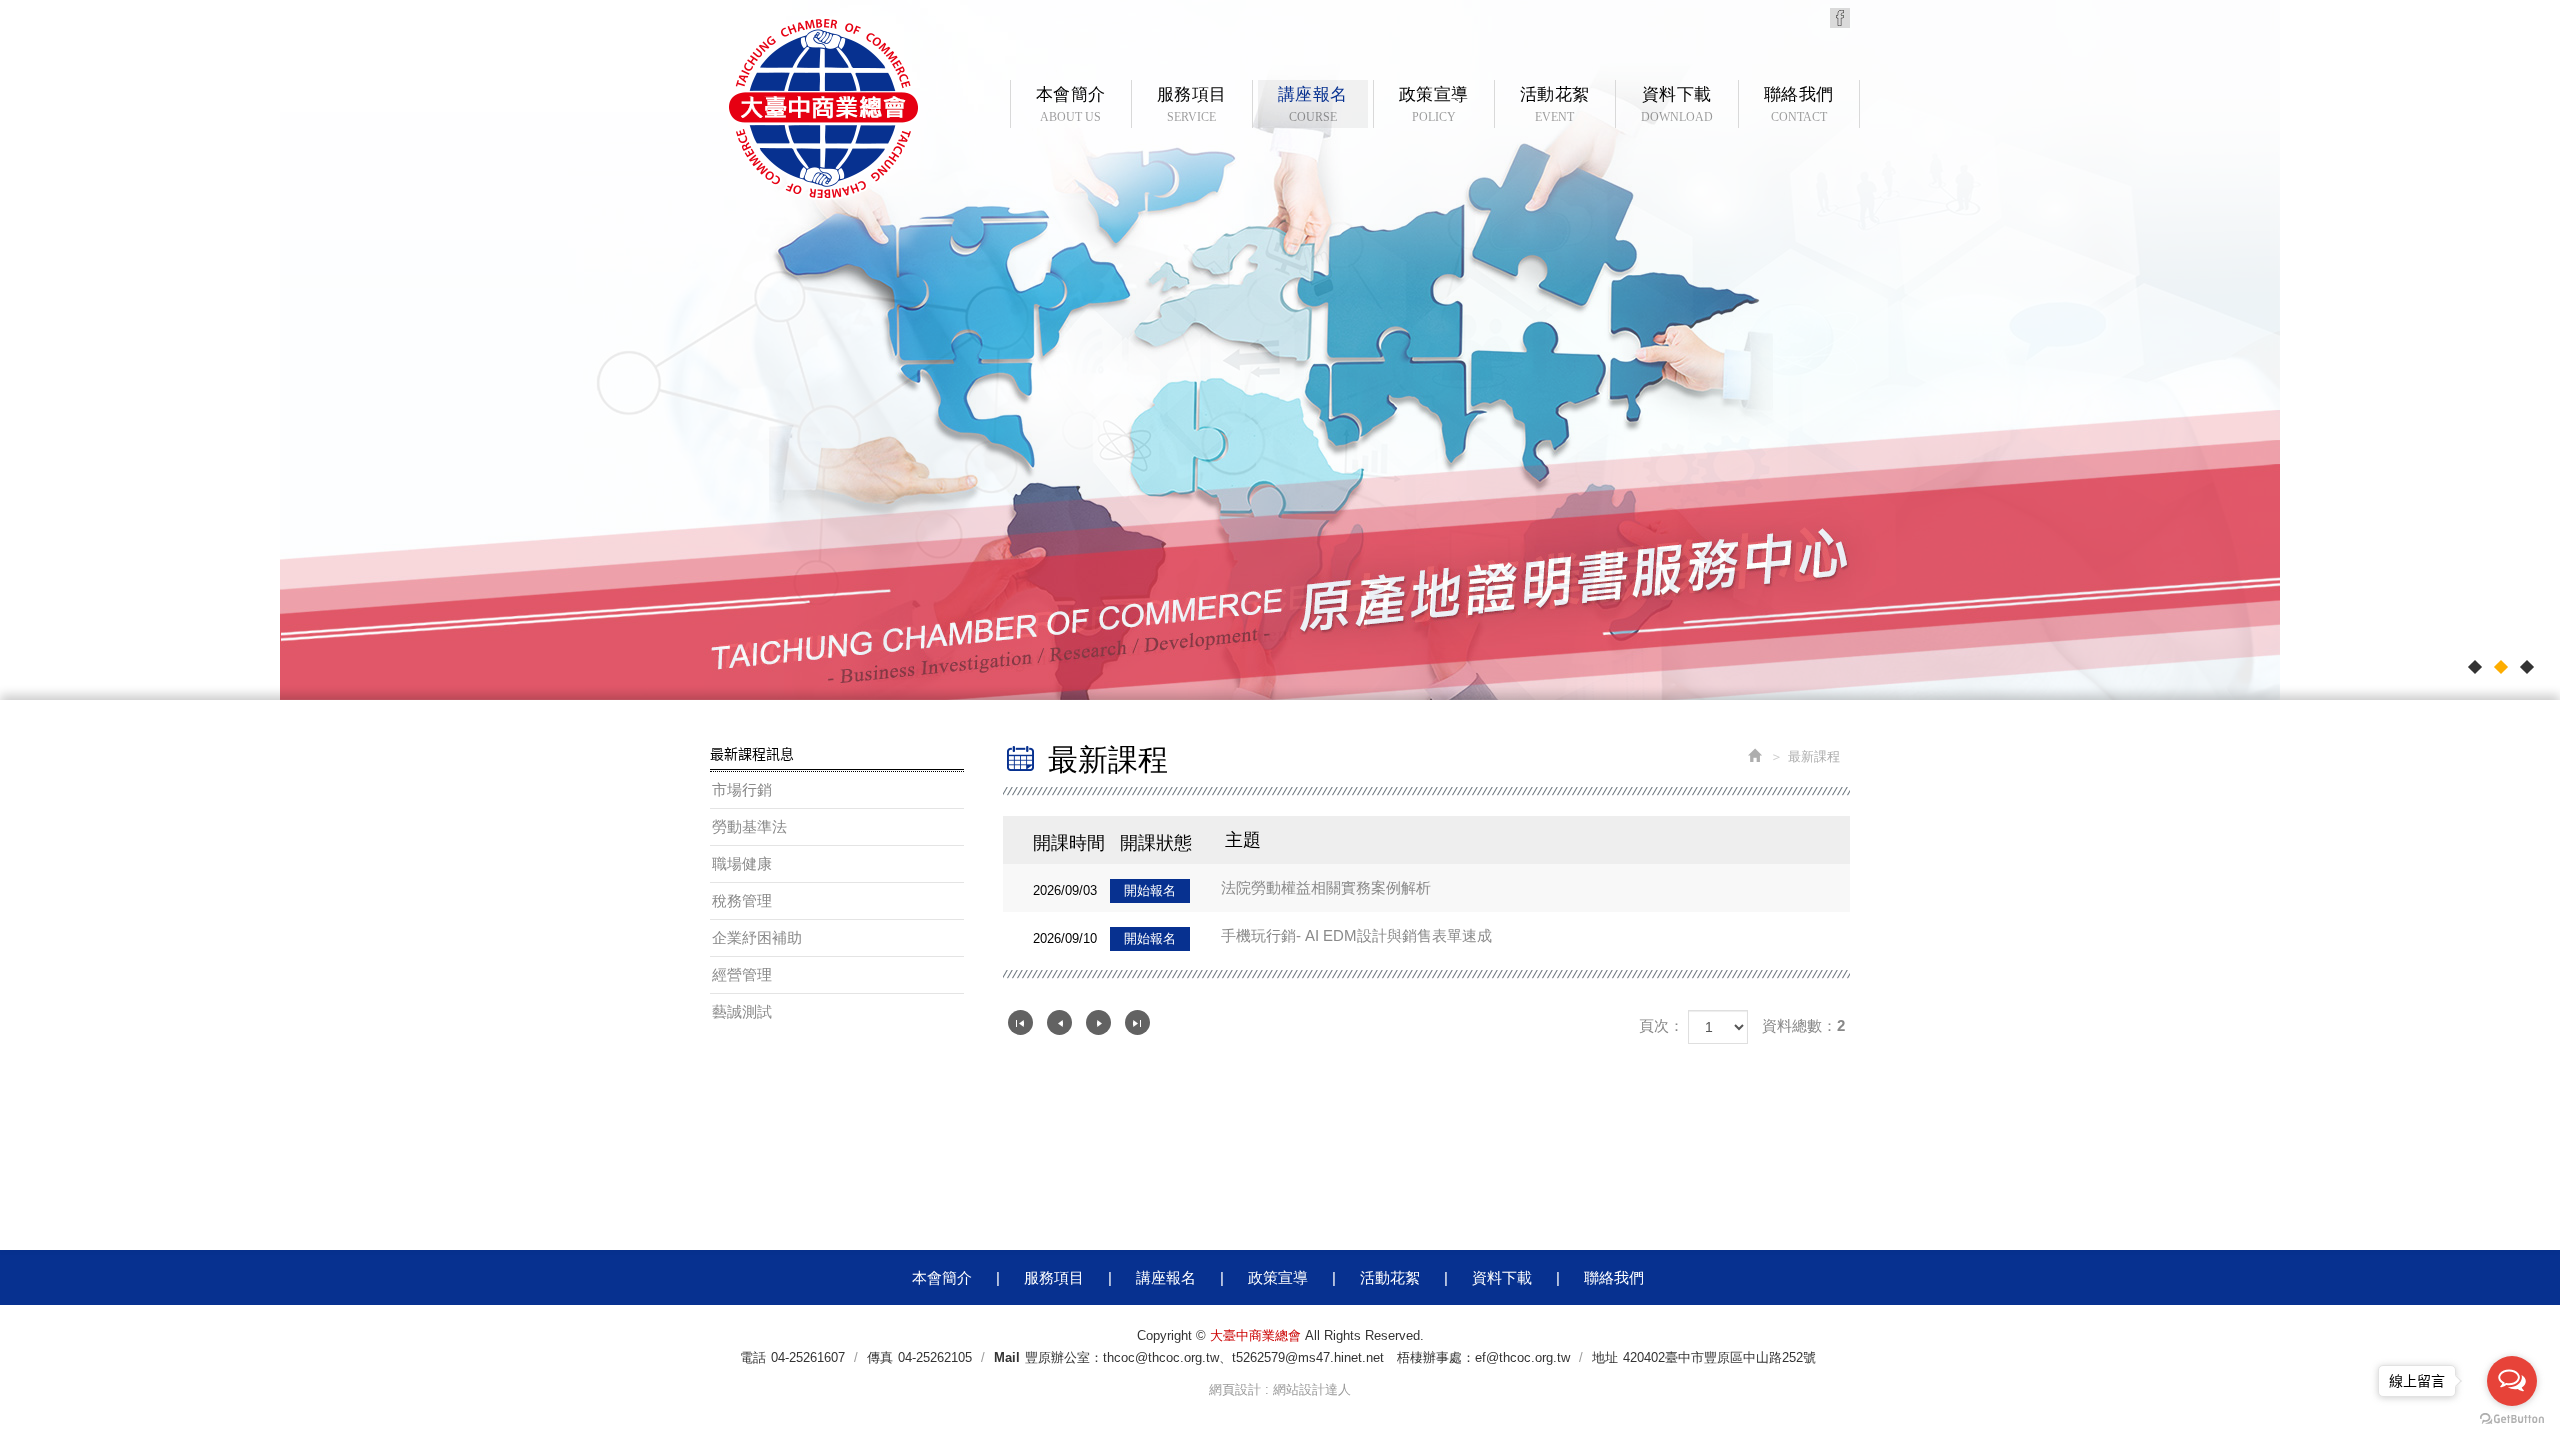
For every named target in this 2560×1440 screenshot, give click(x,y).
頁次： (1661, 1025)
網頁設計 (1235, 1389)
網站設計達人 (1312, 1389)
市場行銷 (742, 789)
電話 (753, 1357)
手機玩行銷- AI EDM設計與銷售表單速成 (1262, 936)
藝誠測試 (742, 1011)
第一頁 (1020, 1022)
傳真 (880, 1357)
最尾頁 (1137, 1022)
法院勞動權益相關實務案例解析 (1232, 888)
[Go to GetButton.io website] (2512, 1419)
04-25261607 (808, 1357)
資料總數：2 (1803, 1025)
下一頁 (1098, 1022)
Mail (1007, 1357)
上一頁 (1059, 1022)
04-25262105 (935, 1357)
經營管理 (742, 974)
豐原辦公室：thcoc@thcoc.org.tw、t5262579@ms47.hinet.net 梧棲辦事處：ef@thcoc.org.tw (1297, 1357)
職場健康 (742, 863)
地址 (1605, 1357)
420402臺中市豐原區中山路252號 (1719, 1357)
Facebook (1840, 18)
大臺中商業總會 (823, 108)
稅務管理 (742, 900)
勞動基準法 (749, 826)
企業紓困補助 (757, 937)
